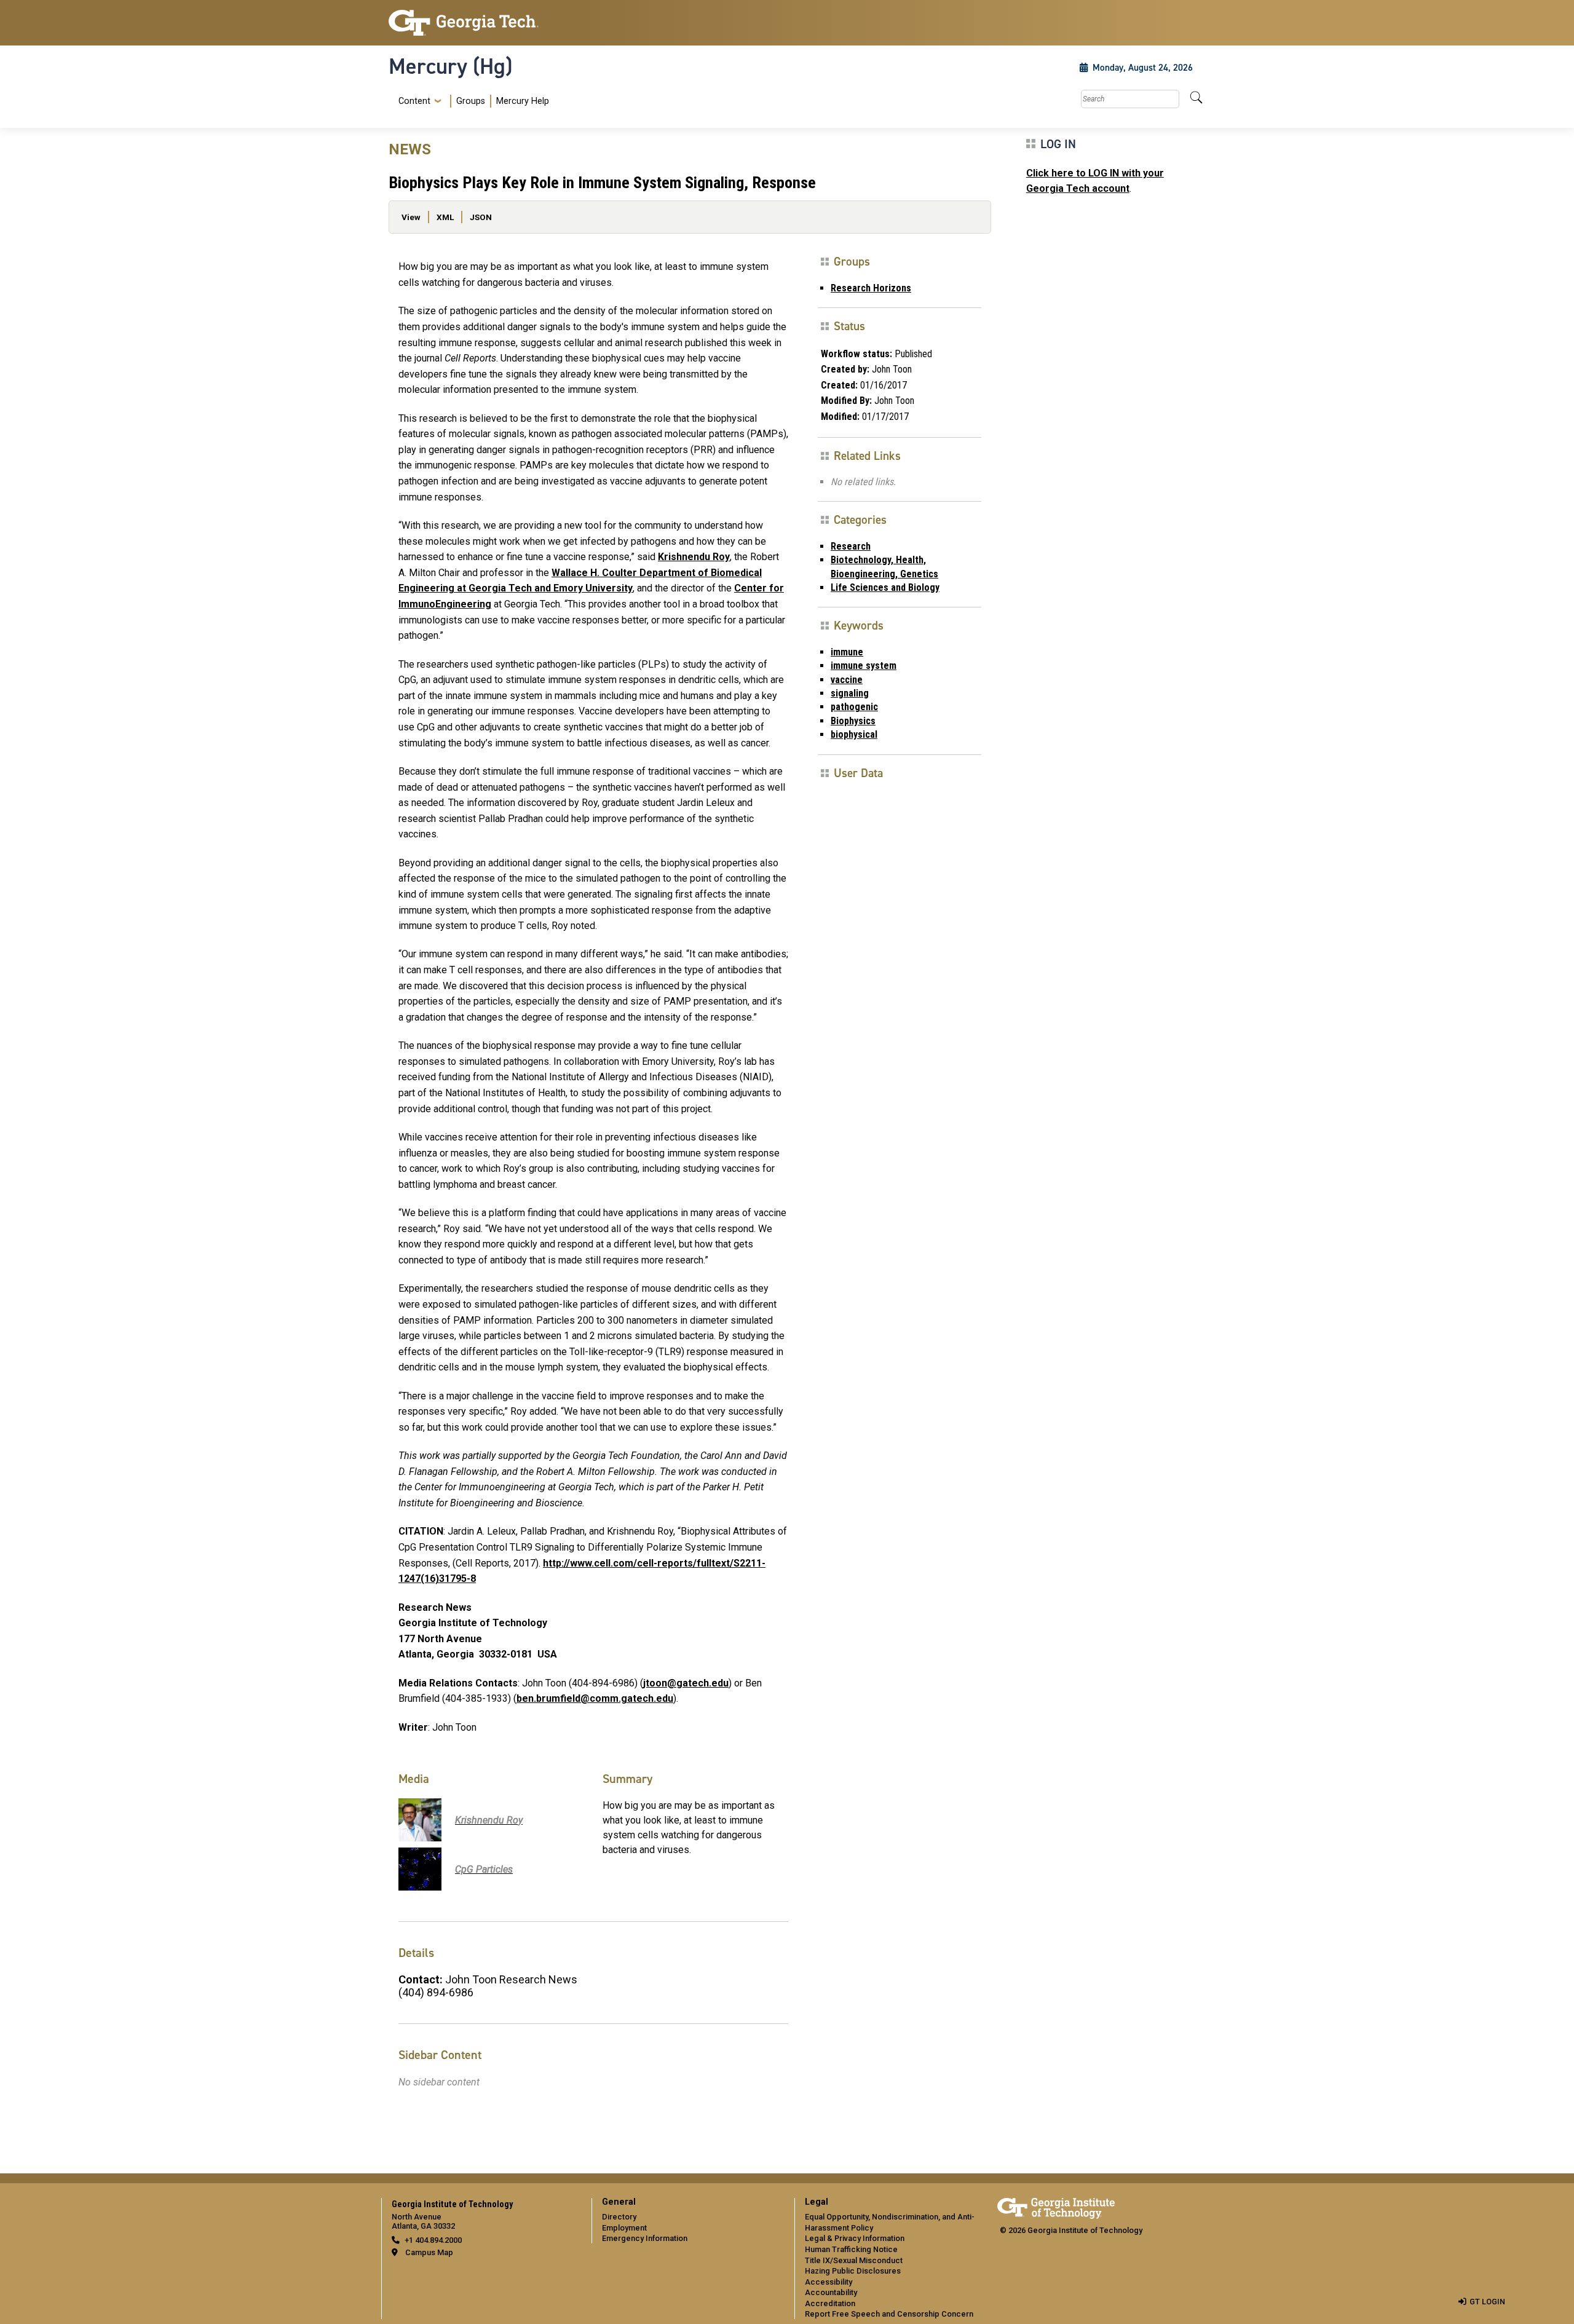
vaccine (847, 680)
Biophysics (853, 721)
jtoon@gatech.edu (686, 1683)
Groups (471, 101)
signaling (850, 693)
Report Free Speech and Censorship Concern (889, 2314)
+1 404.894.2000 (433, 2240)
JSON (481, 217)
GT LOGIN (1487, 2302)
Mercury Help (523, 101)
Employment (624, 2228)
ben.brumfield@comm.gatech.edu (595, 1698)
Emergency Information (645, 2238)
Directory (619, 2217)
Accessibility (829, 2282)
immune (847, 652)
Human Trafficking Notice (851, 2249)
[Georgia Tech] (483, 23)
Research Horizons (871, 288)
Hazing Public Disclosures (853, 2271)
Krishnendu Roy (694, 557)
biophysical (854, 734)
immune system (864, 666)
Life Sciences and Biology (885, 587)
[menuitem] (471, 101)
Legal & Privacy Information (855, 2238)
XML (445, 217)
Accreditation (830, 2303)
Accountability (831, 2292)
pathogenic (854, 707)
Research (851, 546)
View (411, 217)
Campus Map (429, 2252)
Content (414, 101)
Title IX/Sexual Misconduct (854, 2260)
